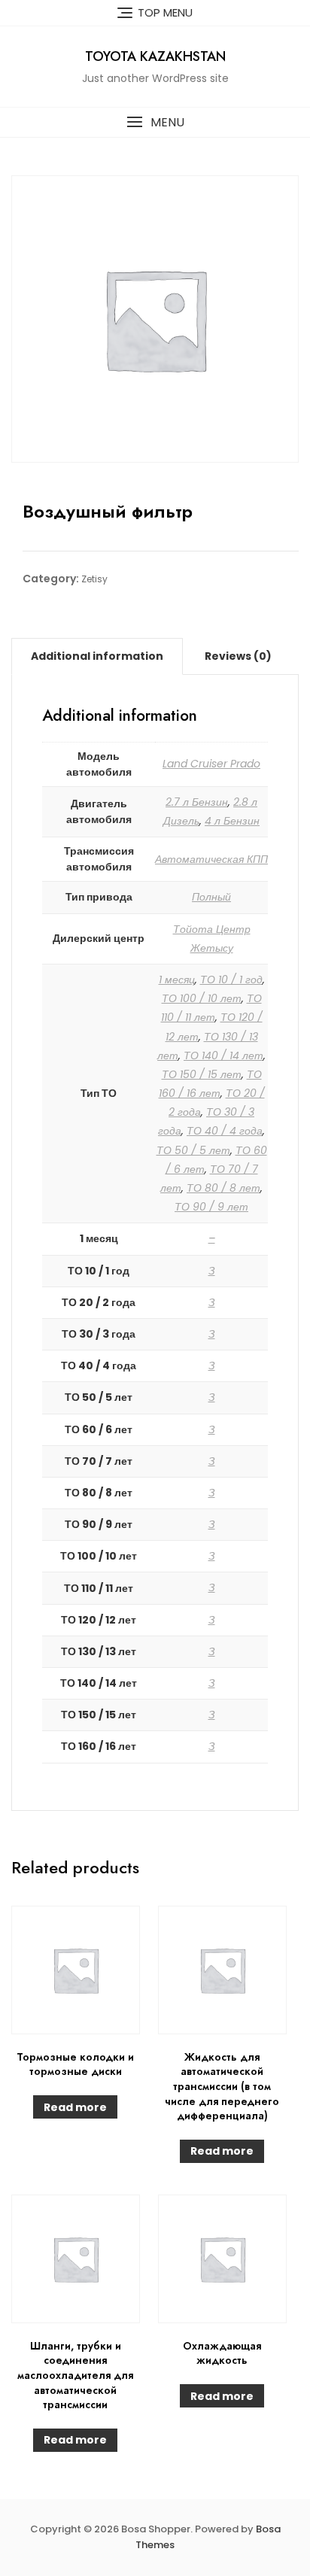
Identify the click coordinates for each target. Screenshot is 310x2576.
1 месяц (177, 980)
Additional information (97, 656)
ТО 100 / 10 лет (202, 998)
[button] (155, 122)
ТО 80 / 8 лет (223, 1188)
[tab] (97, 656)
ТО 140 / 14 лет (223, 1056)
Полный (211, 897)
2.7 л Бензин (197, 802)
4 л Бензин (232, 821)
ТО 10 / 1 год (231, 980)
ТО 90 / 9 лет (211, 1207)
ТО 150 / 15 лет (202, 1074)
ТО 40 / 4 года (225, 1131)
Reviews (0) (238, 656)
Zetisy (94, 579)
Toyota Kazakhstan (155, 56)
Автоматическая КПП (211, 859)
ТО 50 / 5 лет (193, 1150)
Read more (75, 2107)
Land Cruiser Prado (211, 764)
